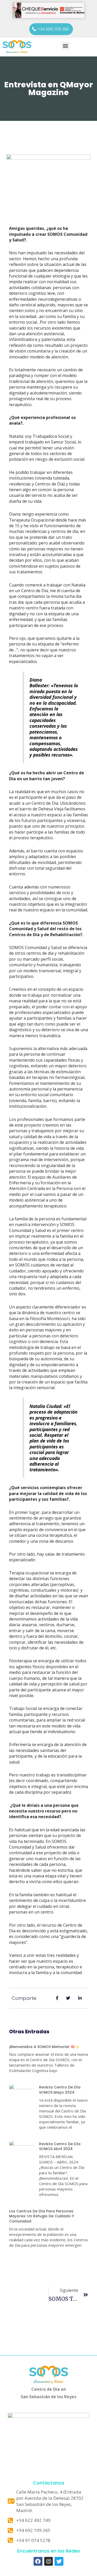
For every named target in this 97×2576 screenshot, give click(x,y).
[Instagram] (49, 2561)
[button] (51, 29)
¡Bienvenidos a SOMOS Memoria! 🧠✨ (44, 2047)
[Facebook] (38, 2561)
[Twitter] (59, 2561)
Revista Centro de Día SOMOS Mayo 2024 (60, 2090)
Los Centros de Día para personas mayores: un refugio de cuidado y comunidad (42, 2216)
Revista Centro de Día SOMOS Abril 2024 (60, 2146)
